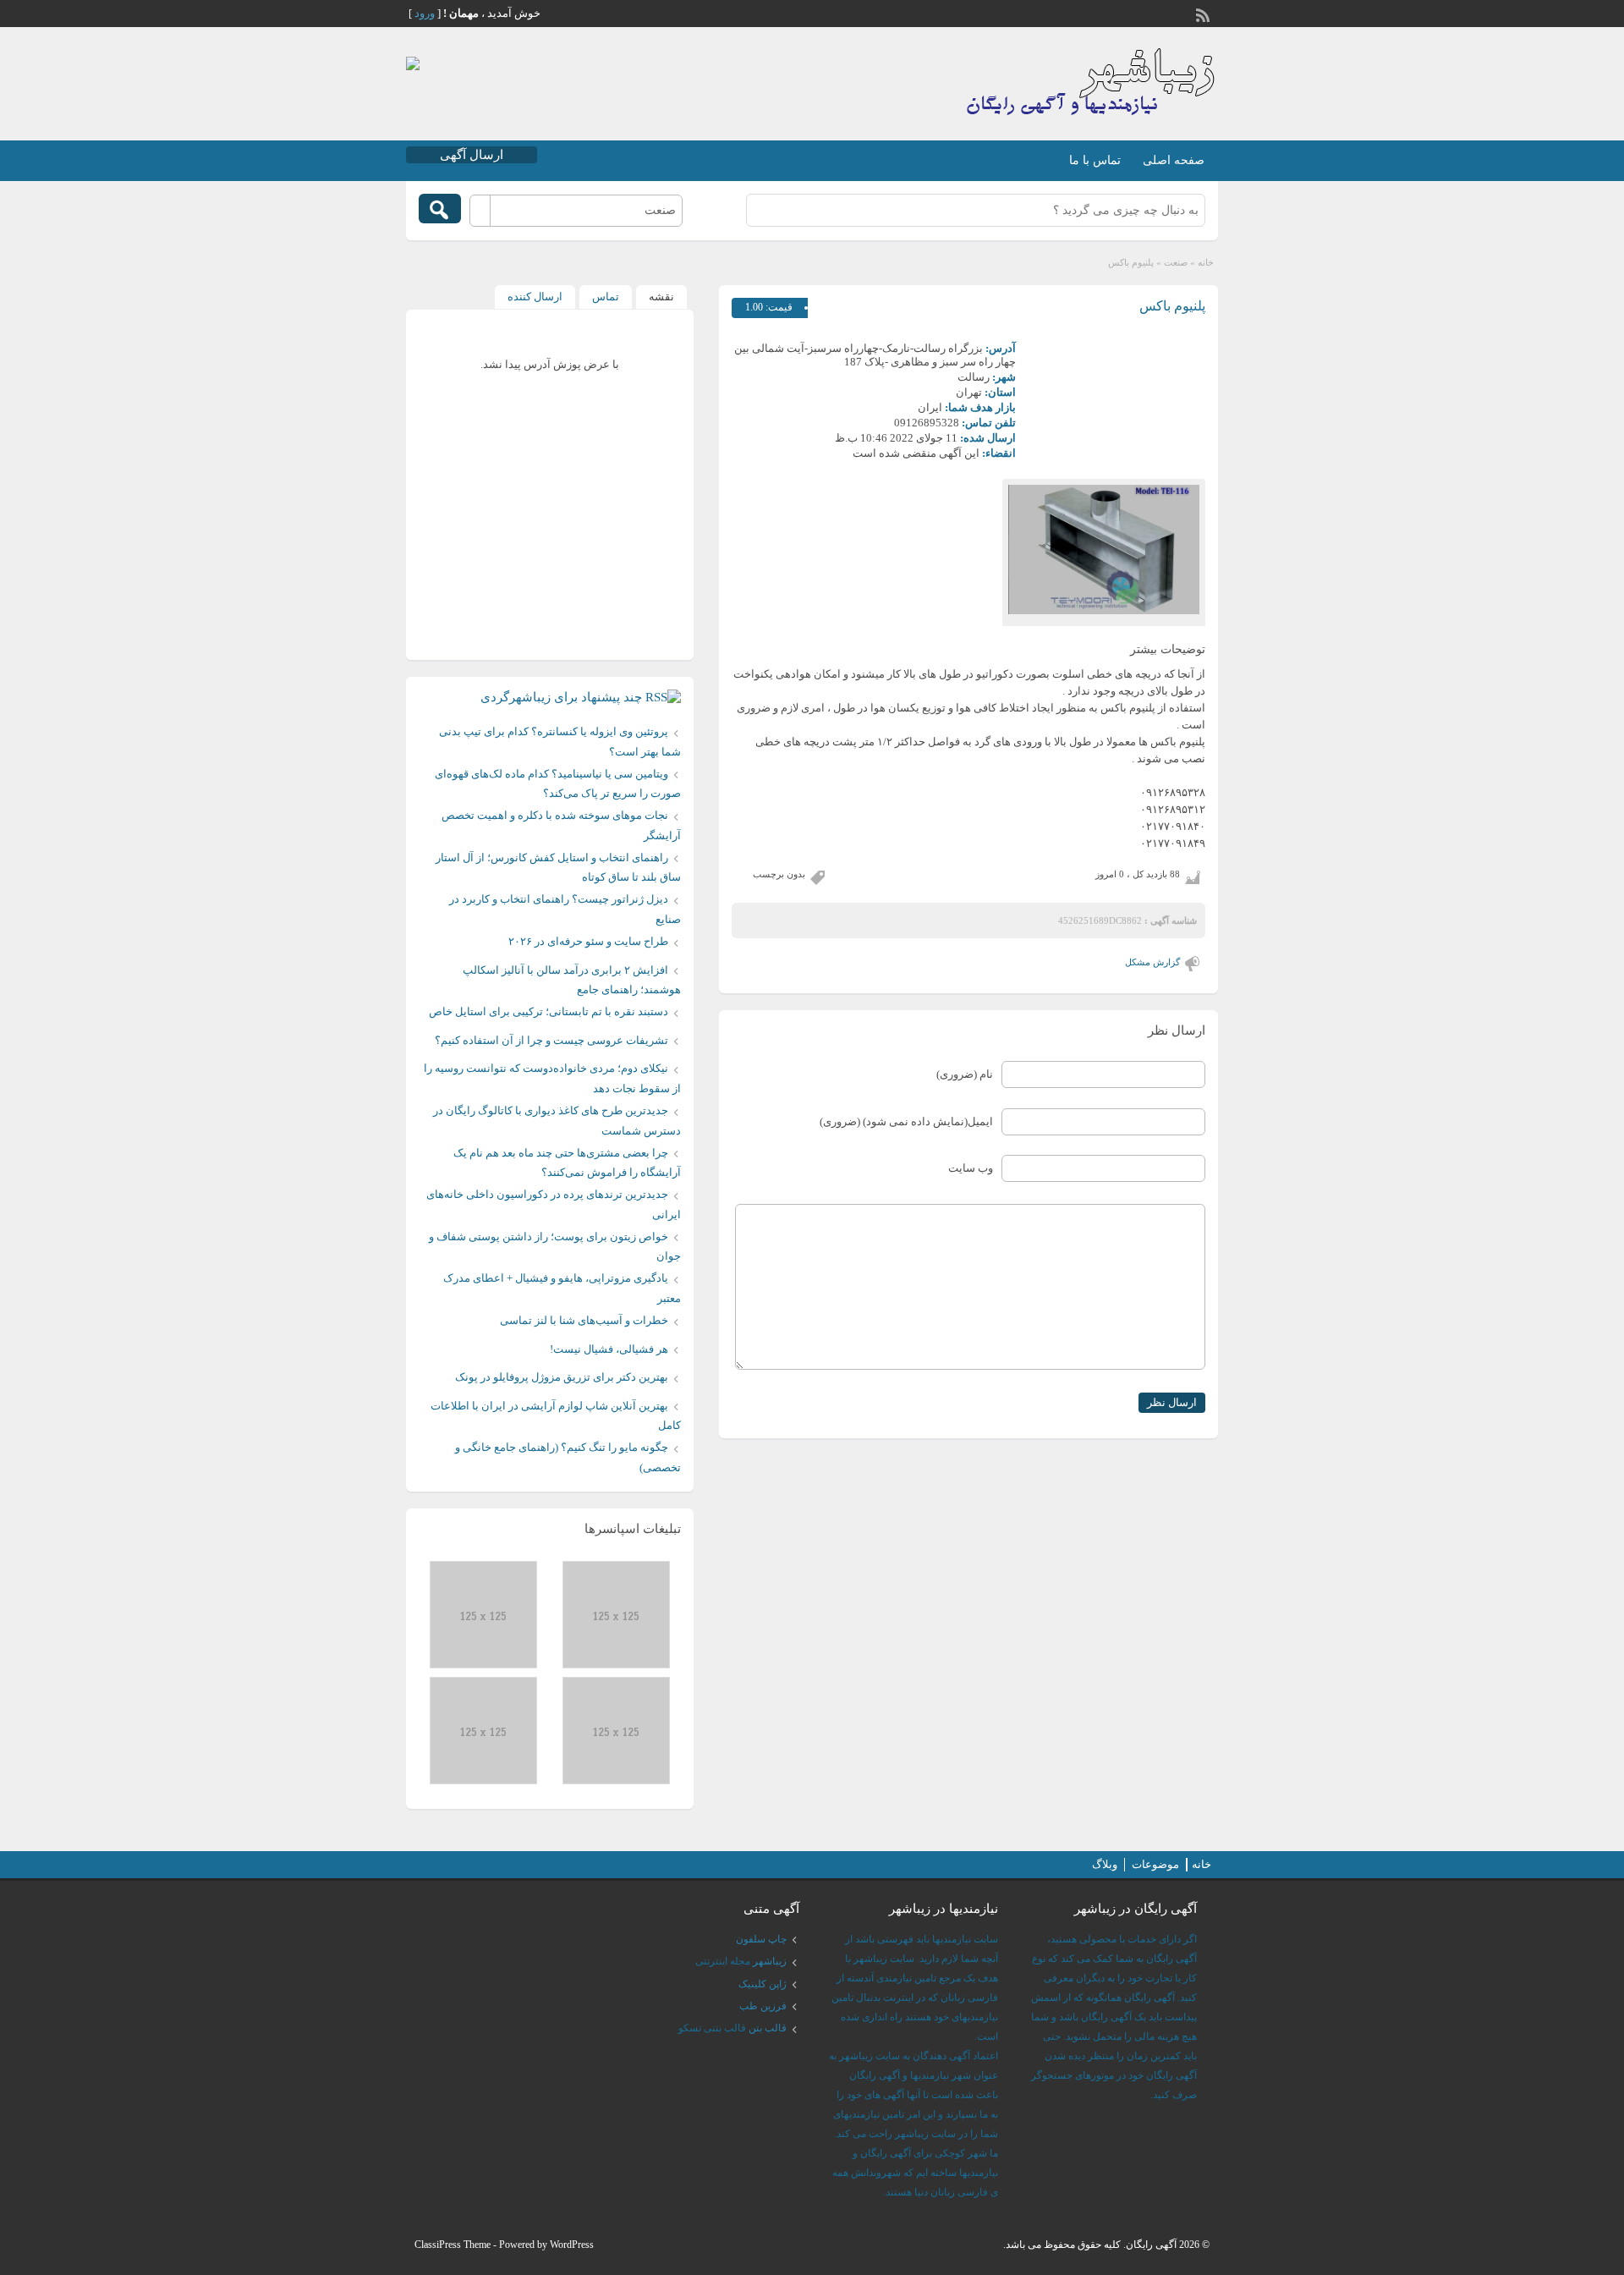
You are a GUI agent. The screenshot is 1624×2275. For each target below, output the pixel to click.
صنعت (1176, 262)
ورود (425, 13)
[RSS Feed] (1204, 14)
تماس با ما (1095, 160)
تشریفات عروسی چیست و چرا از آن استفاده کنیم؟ (551, 1040)
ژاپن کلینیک (763, 1984)
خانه (1206, 262)
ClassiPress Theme (453, 2245)
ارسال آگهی (472, 155)
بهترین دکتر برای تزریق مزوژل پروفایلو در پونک (562, 1377)
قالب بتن (768, 2028)
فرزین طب (763, 2006)
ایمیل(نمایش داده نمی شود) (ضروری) (906, 1121)
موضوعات (1155, 1864)
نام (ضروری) (965, 1074)
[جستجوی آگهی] (440, 209)
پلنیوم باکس (1172, 306)
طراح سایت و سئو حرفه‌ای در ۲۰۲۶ (588, 941)
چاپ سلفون (761, 1939)
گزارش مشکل (1152, 962)
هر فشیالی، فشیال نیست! (609, 1349)
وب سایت (971, 1168)
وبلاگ (1105, 1864)
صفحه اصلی (1174, 160)
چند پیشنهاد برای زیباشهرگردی (561, 697)
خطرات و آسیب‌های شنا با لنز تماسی (584, 1320)
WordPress (572, 2245)
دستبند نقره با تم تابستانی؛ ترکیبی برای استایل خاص (549, 1011)
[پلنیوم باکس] (1104, 550)
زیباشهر (770, 1961)
